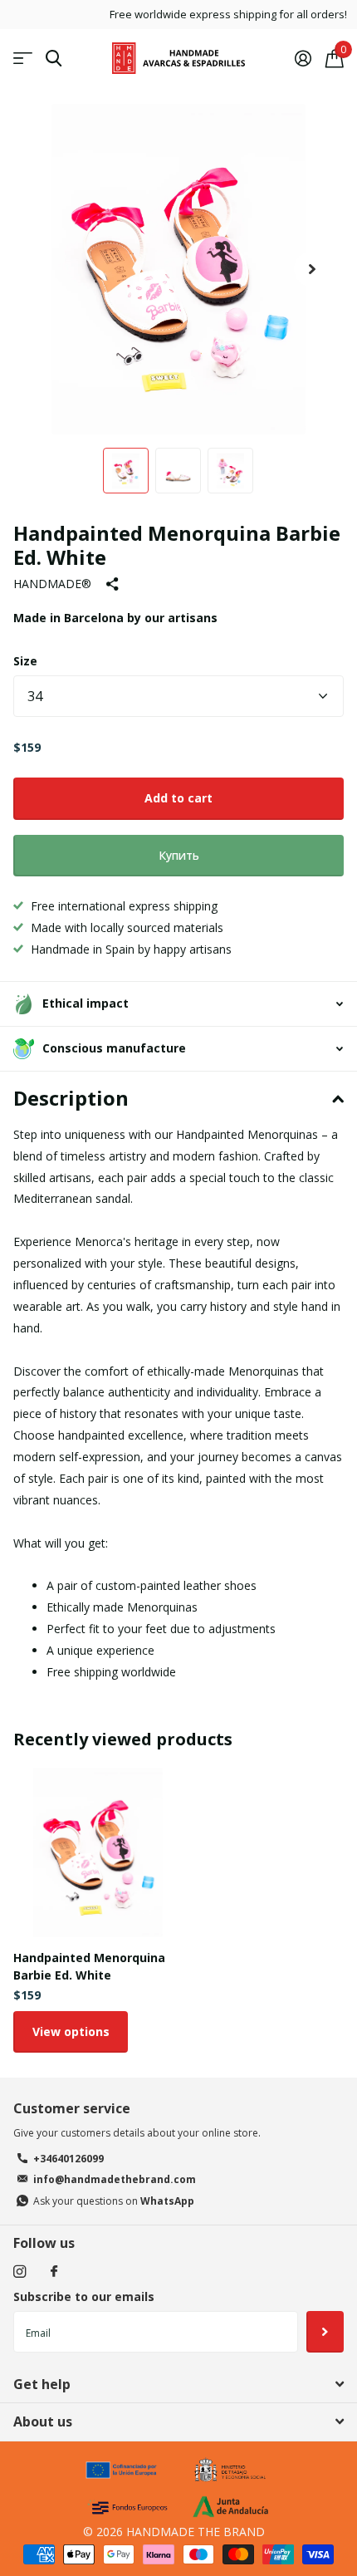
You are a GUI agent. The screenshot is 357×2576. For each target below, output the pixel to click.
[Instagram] (20, 2272)
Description (71, 1098)
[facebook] (54, 2272)
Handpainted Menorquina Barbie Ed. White (89, 1966)
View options (71, 2031)
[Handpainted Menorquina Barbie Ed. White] (98, 1852)
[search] (54, 59)
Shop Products (23, 59)
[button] (312, 269)
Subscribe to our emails (84, 2296)
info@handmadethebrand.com (115, 2179)
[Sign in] (303, 58)
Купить (179, 855)
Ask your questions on (114, 2201)
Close (178, 2384)
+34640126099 (68, 2159)
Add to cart (178, 798)
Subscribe (325, 2332)
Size (25, 661)
